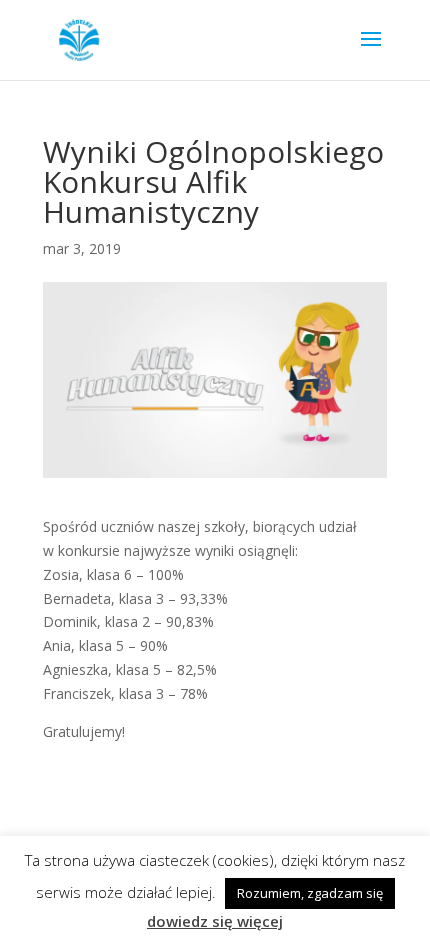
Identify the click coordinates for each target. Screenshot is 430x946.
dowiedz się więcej (215, 921)
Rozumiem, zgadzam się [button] (310, 893)
